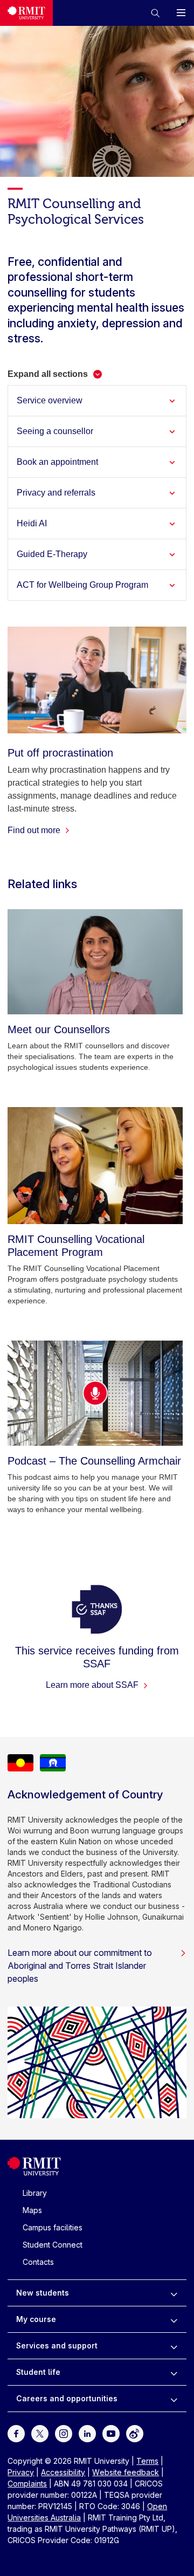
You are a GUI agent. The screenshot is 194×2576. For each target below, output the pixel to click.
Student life (38, 2372)
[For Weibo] (135, 2433)
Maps (32, 2210)
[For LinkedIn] (87, 2433)
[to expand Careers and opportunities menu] (174, 2399)
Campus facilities (53, 2227)
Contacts (38, 2262)
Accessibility (63, 2472)
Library (35, 2193)
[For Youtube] (111, 2433)
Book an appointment (57, 462)
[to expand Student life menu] (174, 2372)
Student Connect (53, 2245)
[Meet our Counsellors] (95, 962)
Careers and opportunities (67, 2398)
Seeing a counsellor (55, 431)
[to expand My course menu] (174, 2319)
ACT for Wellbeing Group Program (82, 585)
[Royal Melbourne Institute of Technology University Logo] (26, 13)
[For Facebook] (16, 2433)
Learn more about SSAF (93, 1685)
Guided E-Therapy (52, 554)
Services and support (57, 2345)
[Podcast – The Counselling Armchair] (95, 1393)
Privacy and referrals (56, 493)
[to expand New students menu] (174, 2293)
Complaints (27, 2484)
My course (36, 2319)
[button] (155, 13)
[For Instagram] (64, 2433)
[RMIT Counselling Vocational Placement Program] (95, 1166)
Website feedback (126, 2472)
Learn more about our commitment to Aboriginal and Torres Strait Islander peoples (80, 1966)
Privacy (21, 2472)
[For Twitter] (40, 2433)
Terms (147, 2461)
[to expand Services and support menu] (174, 2346)
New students (43, 2293)
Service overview (50, 400)
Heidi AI (32, 523)
